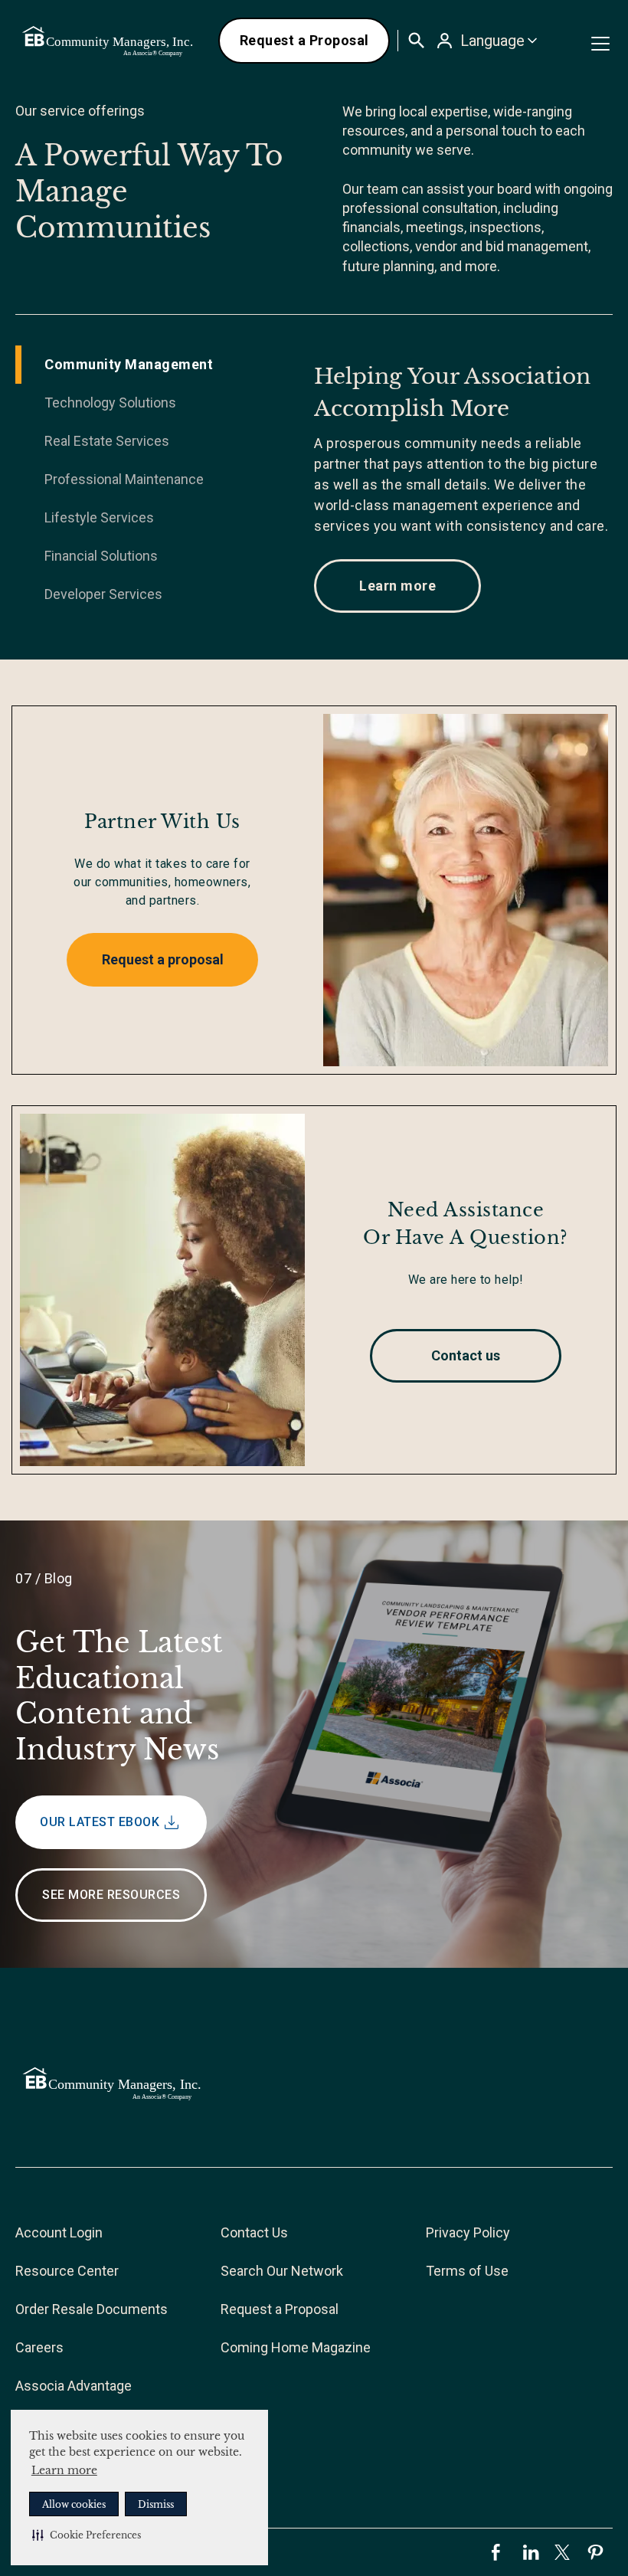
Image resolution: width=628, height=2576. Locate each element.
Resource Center (67, 2271)
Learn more (64, 2470)
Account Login (59, 2232)
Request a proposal (163, 959)
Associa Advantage (74, 2386)
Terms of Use (467, 2271)
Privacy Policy (468, 2232)
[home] (109, 41)
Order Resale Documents (92, 2309)
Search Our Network (282, 2271)
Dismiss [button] (156, 2504)
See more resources (111, 1895)
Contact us (466, 1355)
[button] (87, 2535)
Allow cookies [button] (74, 2504)
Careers (39, 2347)
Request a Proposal (304, 40)
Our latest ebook (100, 1822)
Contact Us (254, 2232)
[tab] (165, 365)
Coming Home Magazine (296, 2347)
